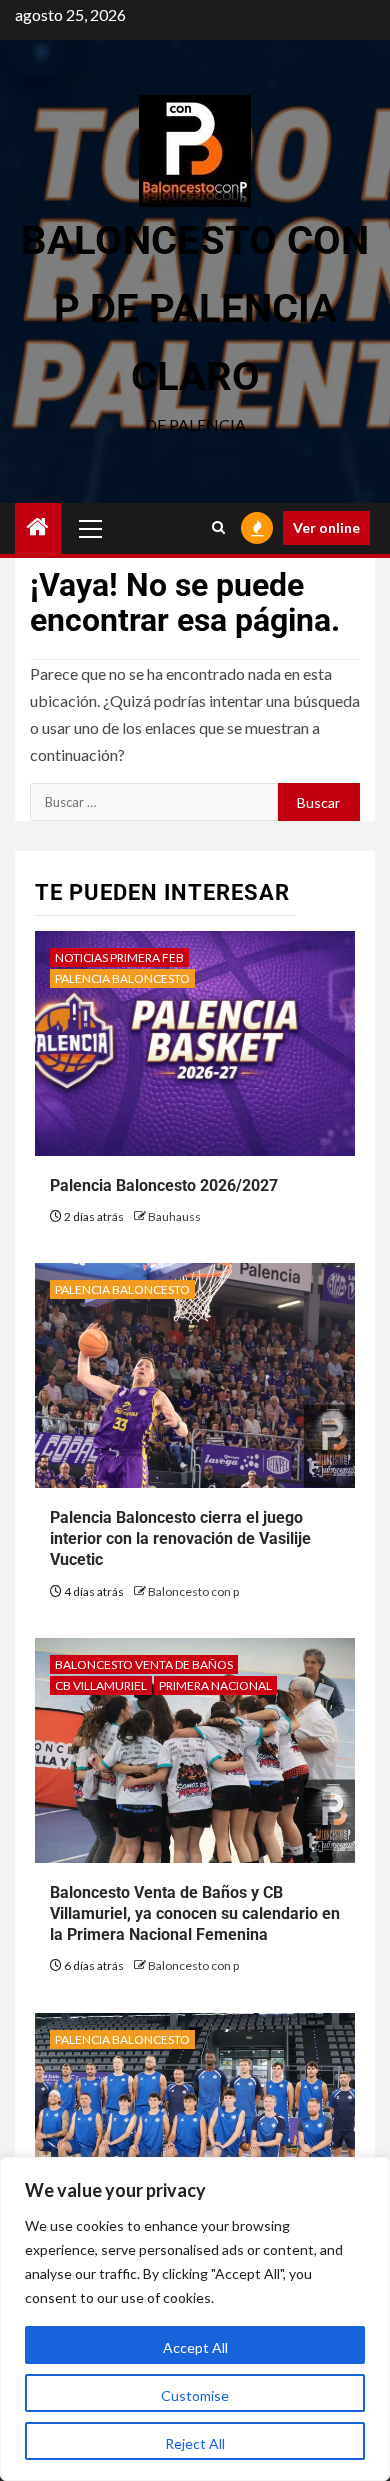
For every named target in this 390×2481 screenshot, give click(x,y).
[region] (195, 2319)
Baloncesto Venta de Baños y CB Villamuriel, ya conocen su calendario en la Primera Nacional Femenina (195, 1913)
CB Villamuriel (101, 1685)
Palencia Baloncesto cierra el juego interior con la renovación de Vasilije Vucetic (180, 1538)
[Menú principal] (91, 528)
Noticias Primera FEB (119, 957)
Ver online (326, 527)
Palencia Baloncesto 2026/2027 (164, 1185)
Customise (195, 2395)
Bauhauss (174, 1216)
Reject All (195, 2443)
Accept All (195, 2347)
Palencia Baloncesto (122, 978)
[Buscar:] (154, 802)
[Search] (218, 528)
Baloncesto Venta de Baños (144, 1664)
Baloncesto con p (193, 1591)
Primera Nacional (215, 1685)
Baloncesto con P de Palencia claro (195, 308)
